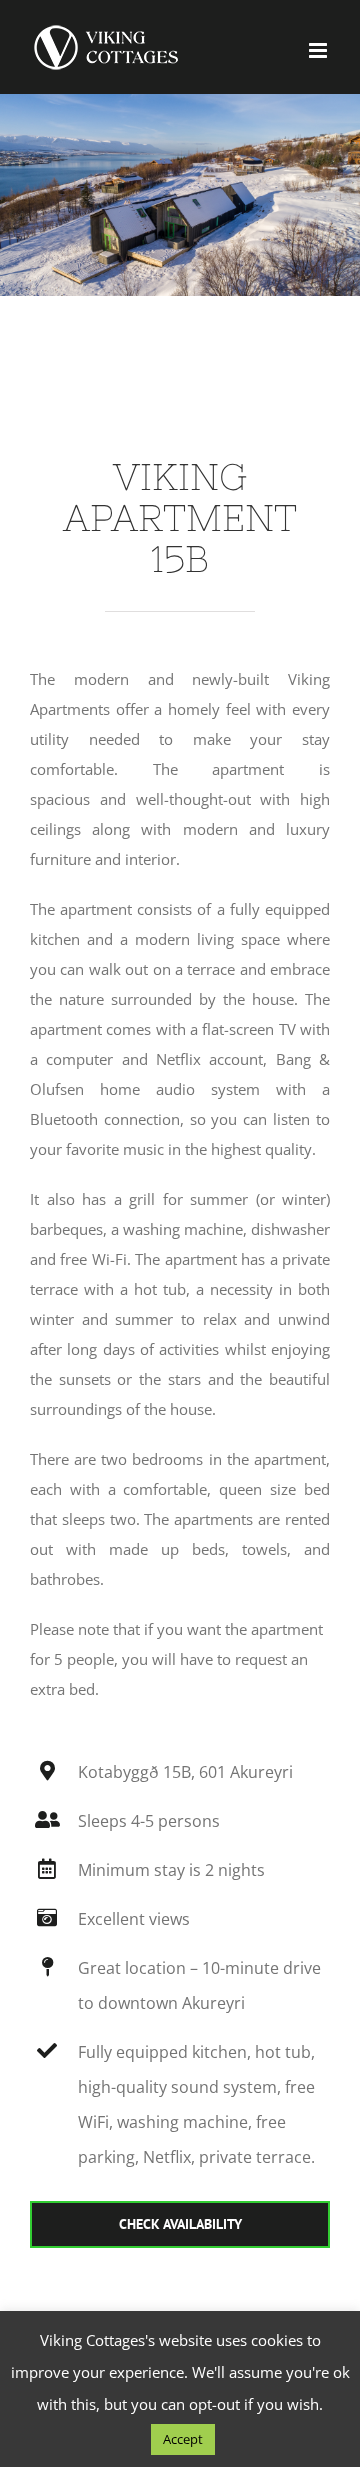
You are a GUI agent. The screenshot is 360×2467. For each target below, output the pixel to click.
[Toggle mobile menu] (319, 50)
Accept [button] (183, 2439)
